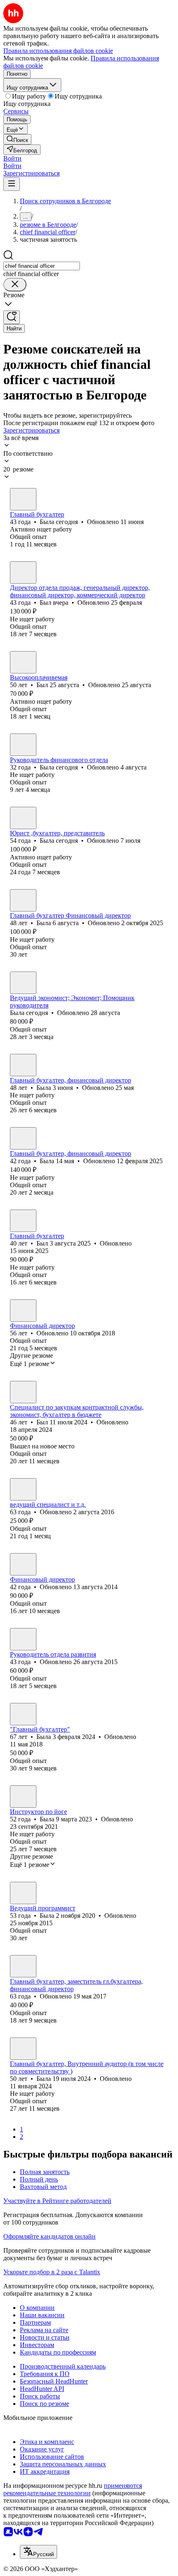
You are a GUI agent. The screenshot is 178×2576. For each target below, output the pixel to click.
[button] (12, 158)
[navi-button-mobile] (12, 184)
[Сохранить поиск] (12, 317)
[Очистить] (15, 285)
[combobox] (42, 266)
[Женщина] (23, 499)
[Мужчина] (23, 572)
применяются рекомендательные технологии (73, 2489)
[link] (17, 139)
